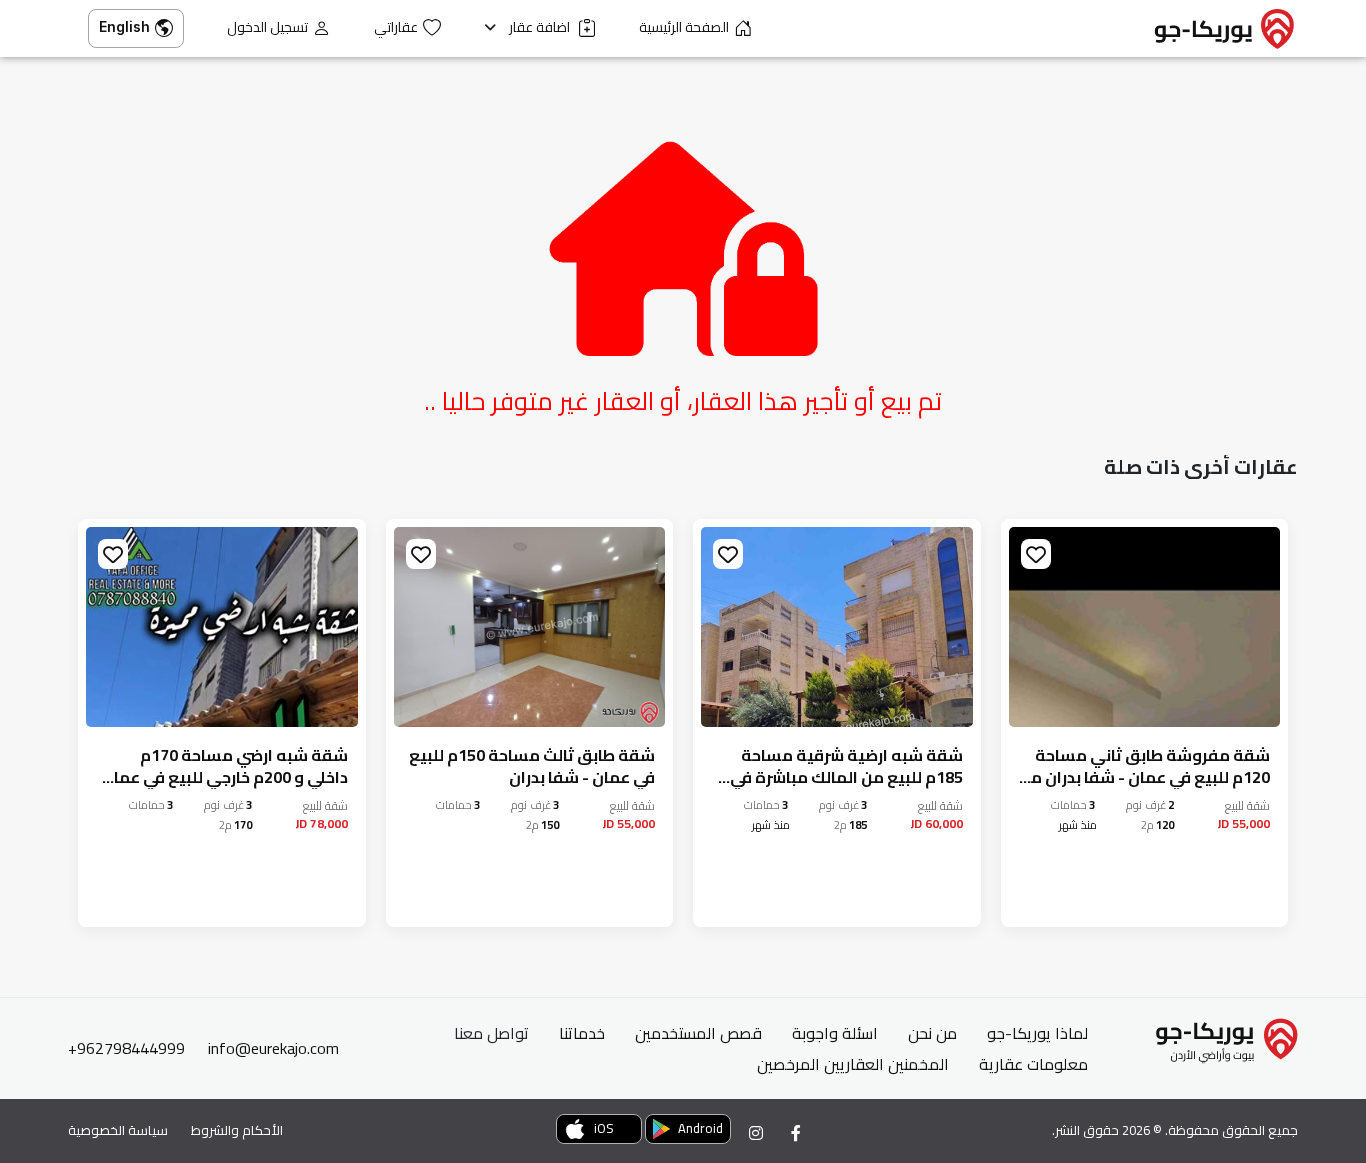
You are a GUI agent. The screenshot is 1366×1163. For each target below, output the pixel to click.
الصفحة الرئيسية (684, 27)
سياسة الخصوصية (118, 1130)
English (124, 26)
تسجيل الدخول (267, 27)
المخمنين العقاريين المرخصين (853, 1064)
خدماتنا (582, 1033)
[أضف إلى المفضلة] (1036, 554)
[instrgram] (756, 1133)
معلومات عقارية (1033, 1064)
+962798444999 (126, 1048)
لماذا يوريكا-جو (1037, 1033)
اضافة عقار (541, 27)
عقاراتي (396, 27)
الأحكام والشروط (237, 1130)
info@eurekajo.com (273, 1048)
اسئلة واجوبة (835, 1033)
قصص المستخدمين (698, 1033)
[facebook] (796, 1133)
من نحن (932, 1033)
